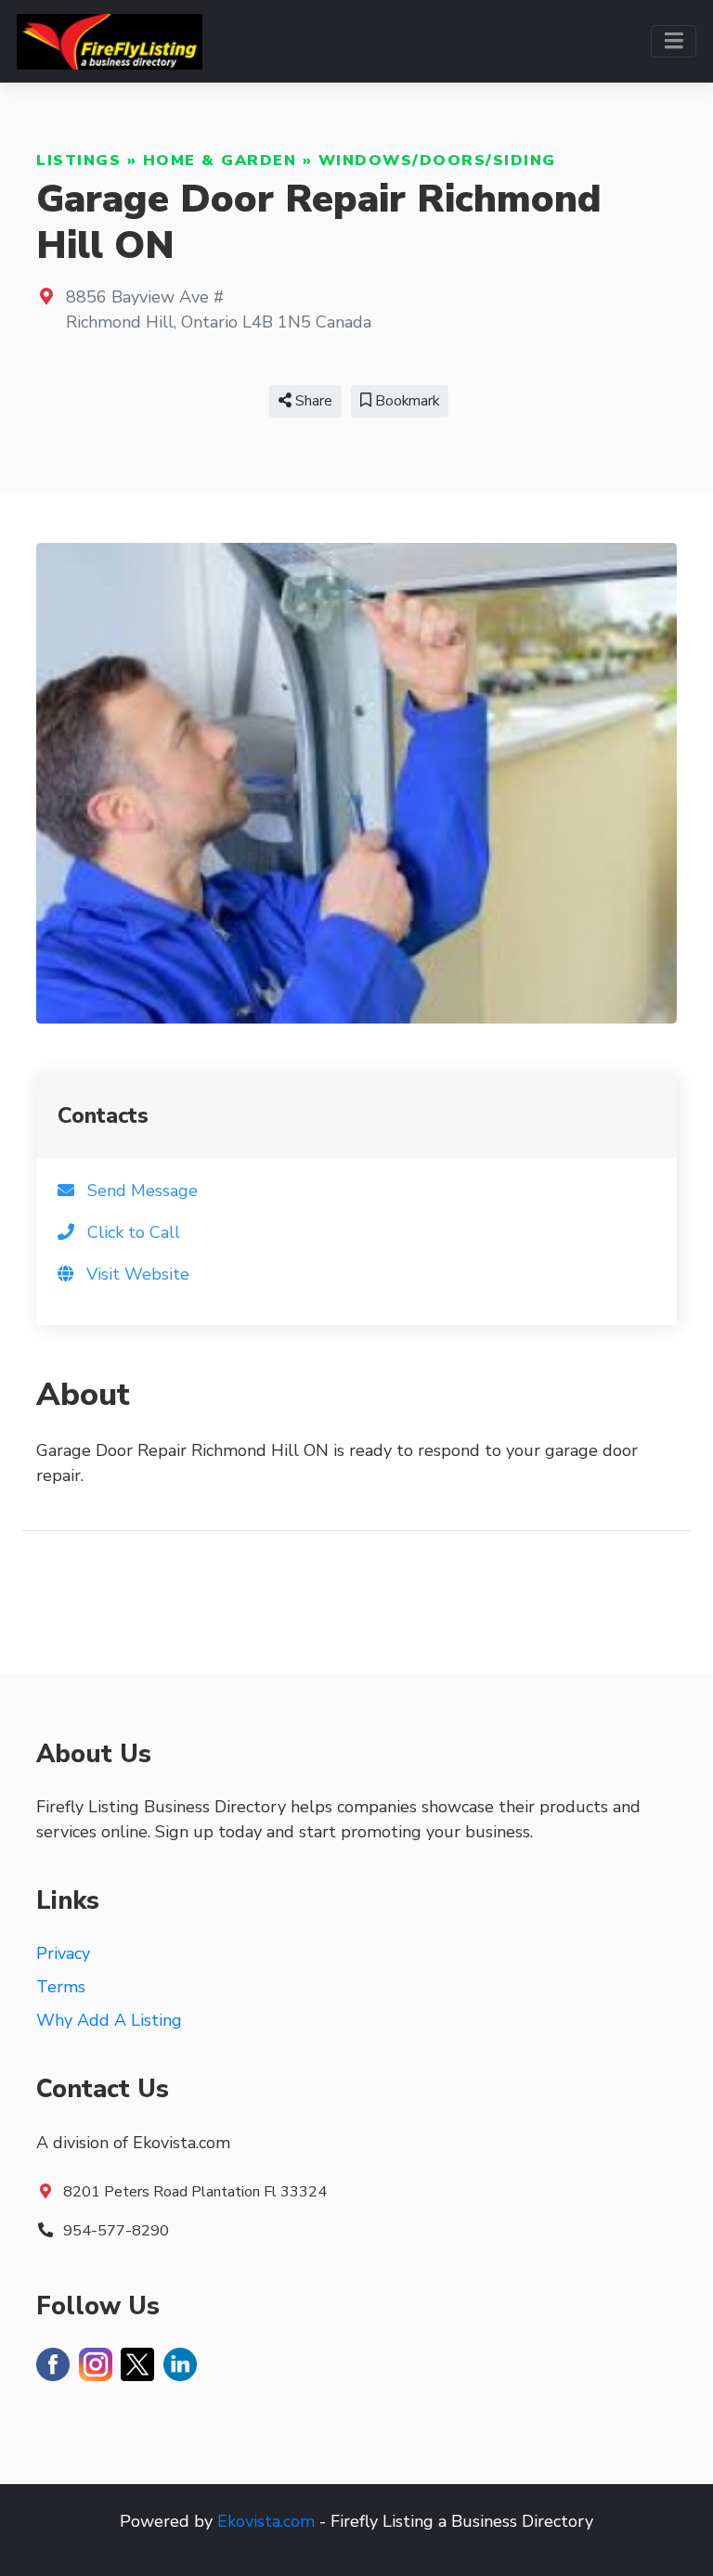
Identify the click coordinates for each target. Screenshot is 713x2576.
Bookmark (405, 401)
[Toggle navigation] (674, 41)
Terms (61, 1987)
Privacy (63, 1953)
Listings (78, 161)
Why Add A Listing (109, 2020)
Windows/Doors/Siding (437, 161)
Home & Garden (220, 161)
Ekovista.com (266, 2521)
